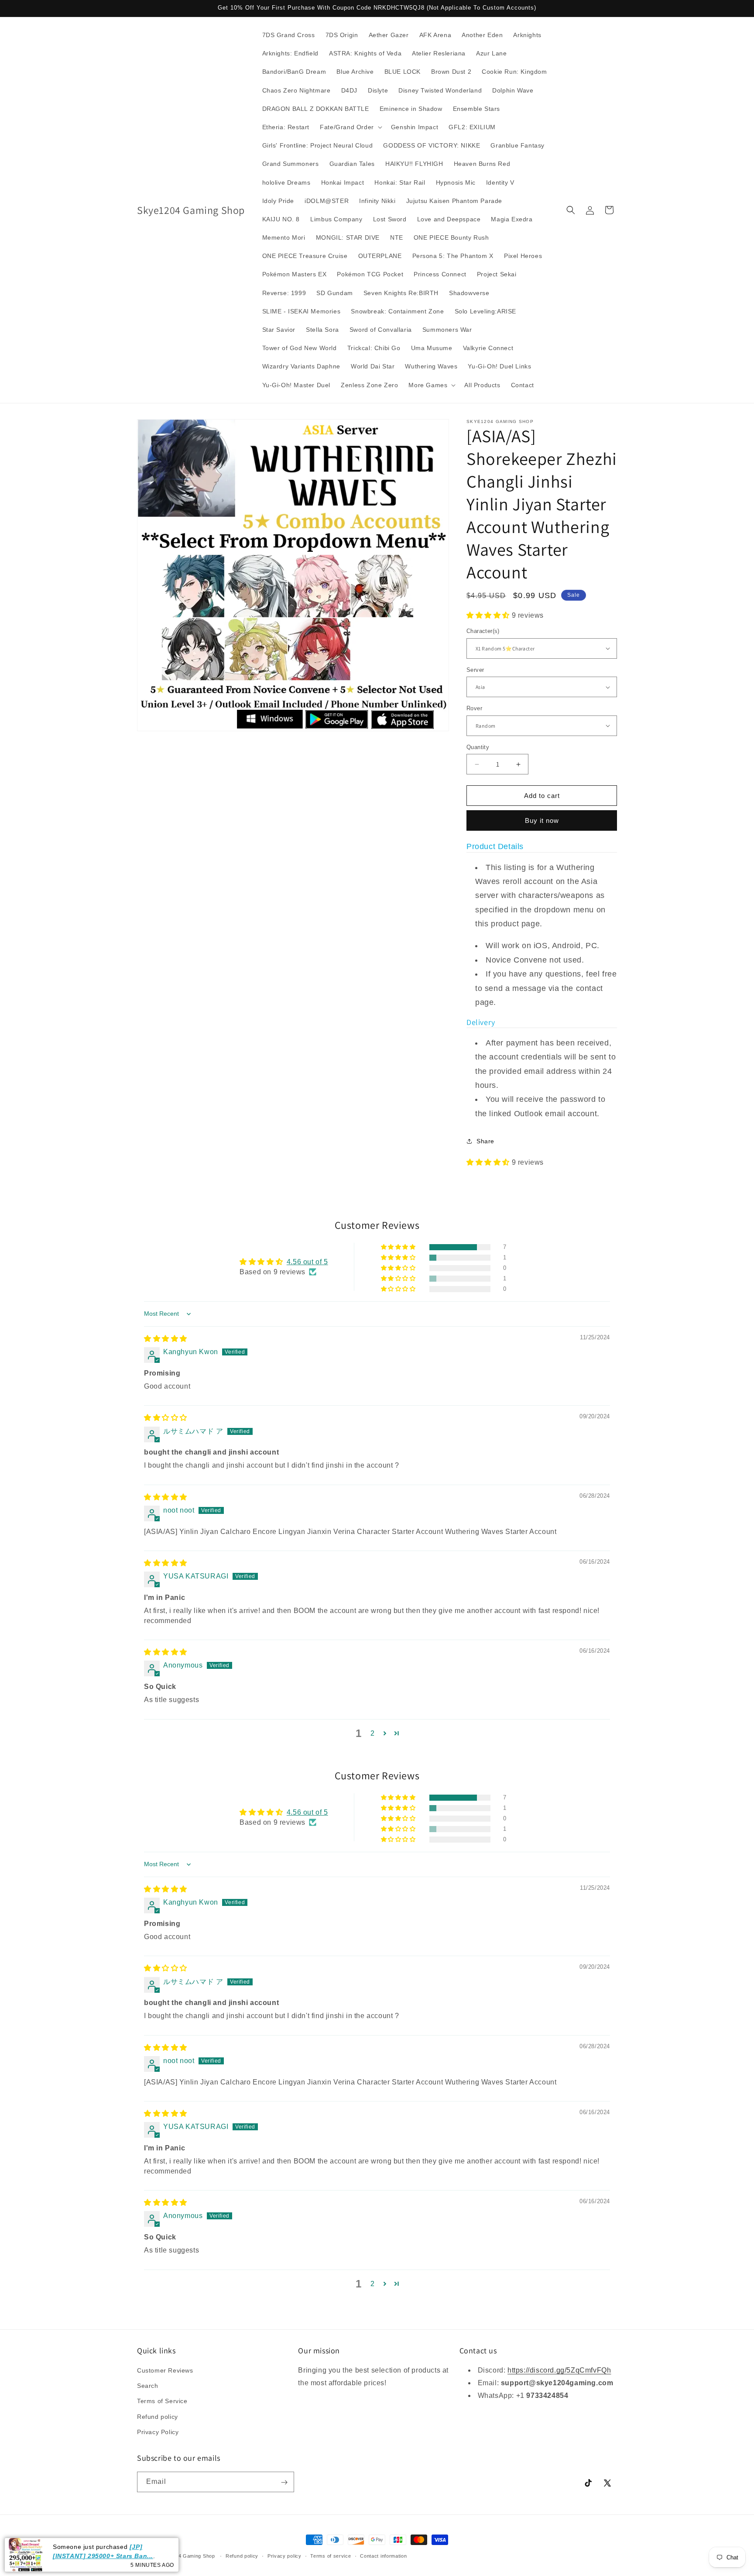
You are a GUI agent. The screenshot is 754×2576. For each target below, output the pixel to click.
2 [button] (373, 1733)
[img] (166, 1339)
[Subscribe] (284, 2482)
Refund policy (158, 2417)
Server (475, 670)
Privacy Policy (158, 2432)
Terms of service (331, 2555)
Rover (474, 708)
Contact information (383, 2555)
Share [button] (485, 1141)
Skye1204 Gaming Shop (186, 2556)
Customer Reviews (165, 2370)
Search (148, 2386)
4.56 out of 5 (307, 1262)
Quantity (478, 747)
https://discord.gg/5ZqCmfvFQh (559, 2370)
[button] (350, 127)
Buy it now (542, 820)
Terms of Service (162, 2401)
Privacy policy (284, 2555)
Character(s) (483, 631)
